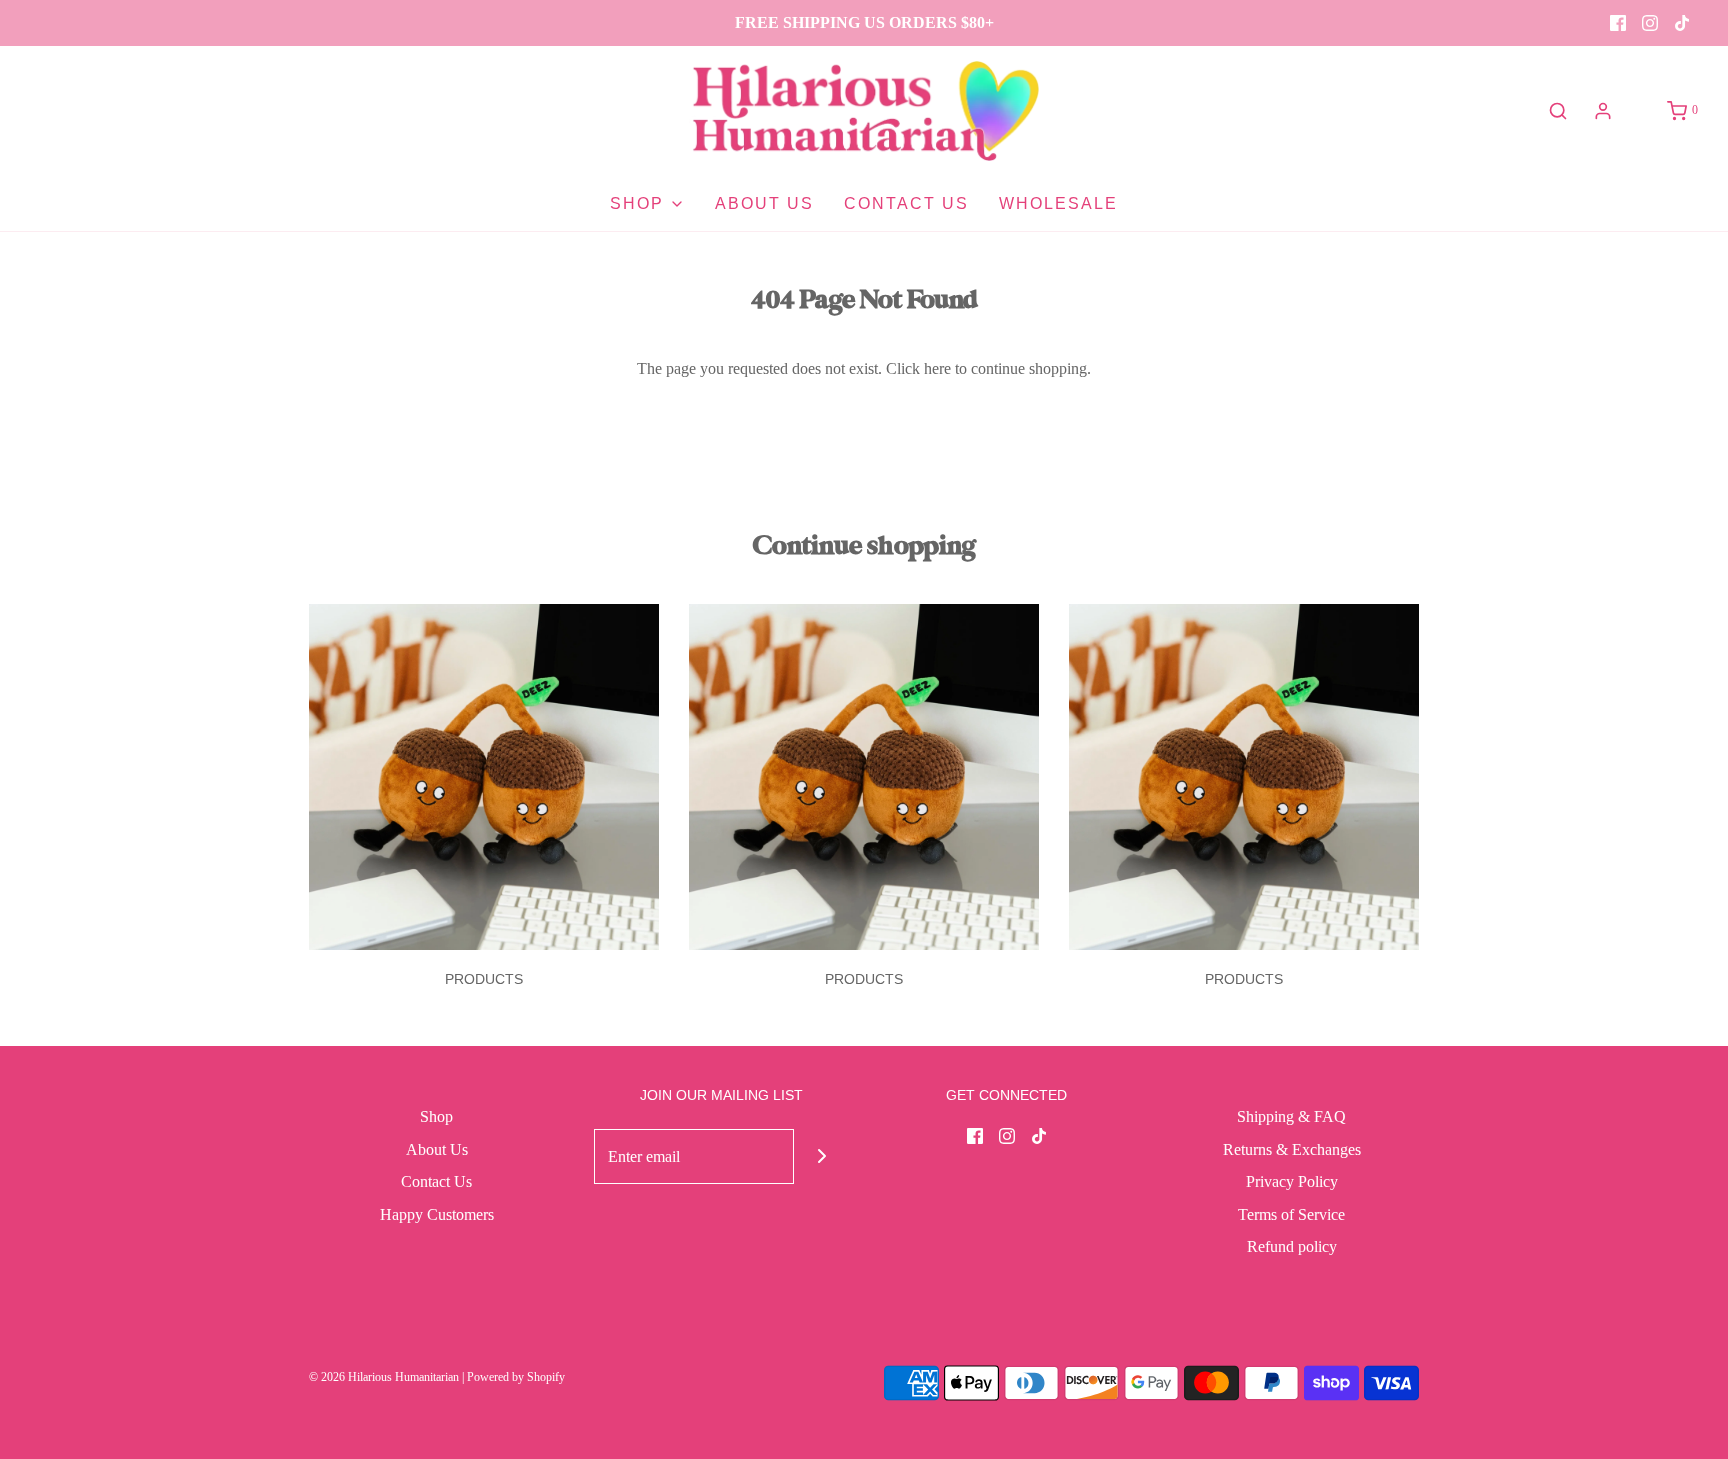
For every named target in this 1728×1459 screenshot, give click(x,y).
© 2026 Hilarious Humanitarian (384, 1377)
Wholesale (1058, 203)
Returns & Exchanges (1292, 1149)
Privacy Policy (1292, 1181)
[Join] (821, 1156)
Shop (436, 1116)
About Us (764, 203)
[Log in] (1603, 111)
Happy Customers (437, 1214)
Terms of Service (1291, 1214)
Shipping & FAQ (1291, 1116)
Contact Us (906, 203)
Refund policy (1292, 1246)
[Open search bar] (1558, 111)
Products (484, 979)
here (937, 368)
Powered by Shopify (516, 1377)
